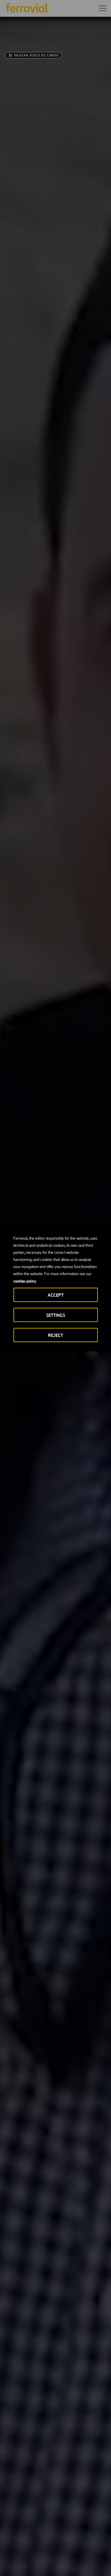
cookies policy (25, 1281)
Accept (56, 1295)
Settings (56, 1315)
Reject (55, 1335)
